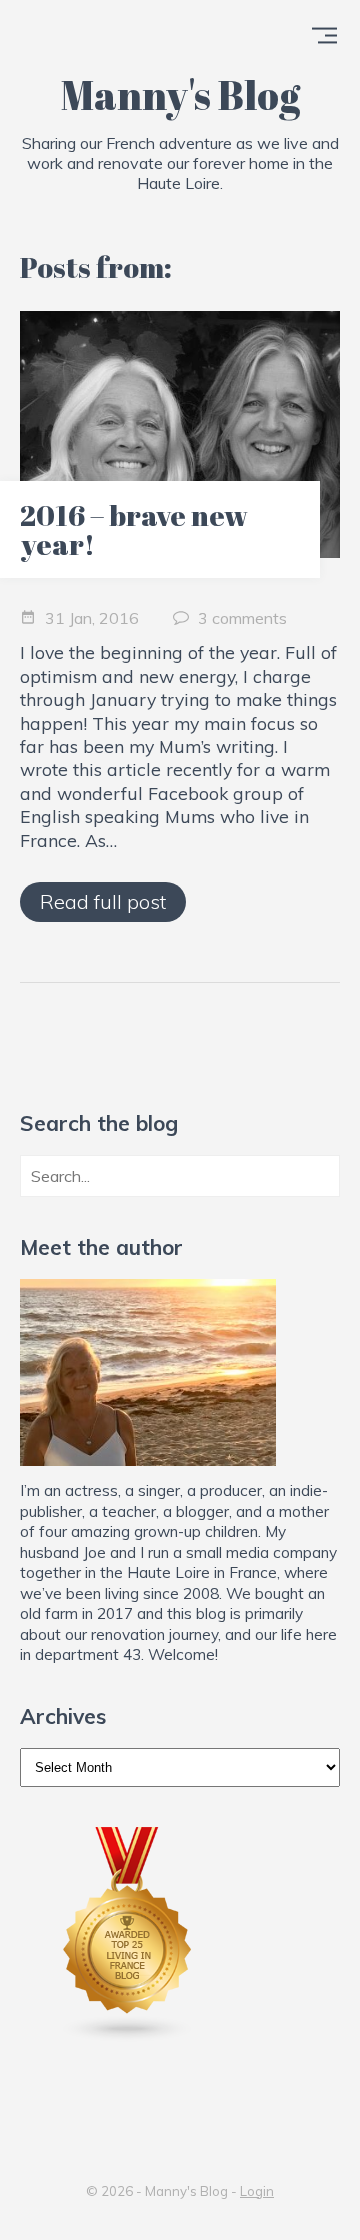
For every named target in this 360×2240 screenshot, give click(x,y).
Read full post (103, 901)
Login (257, 2191)
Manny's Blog (180, 95)
